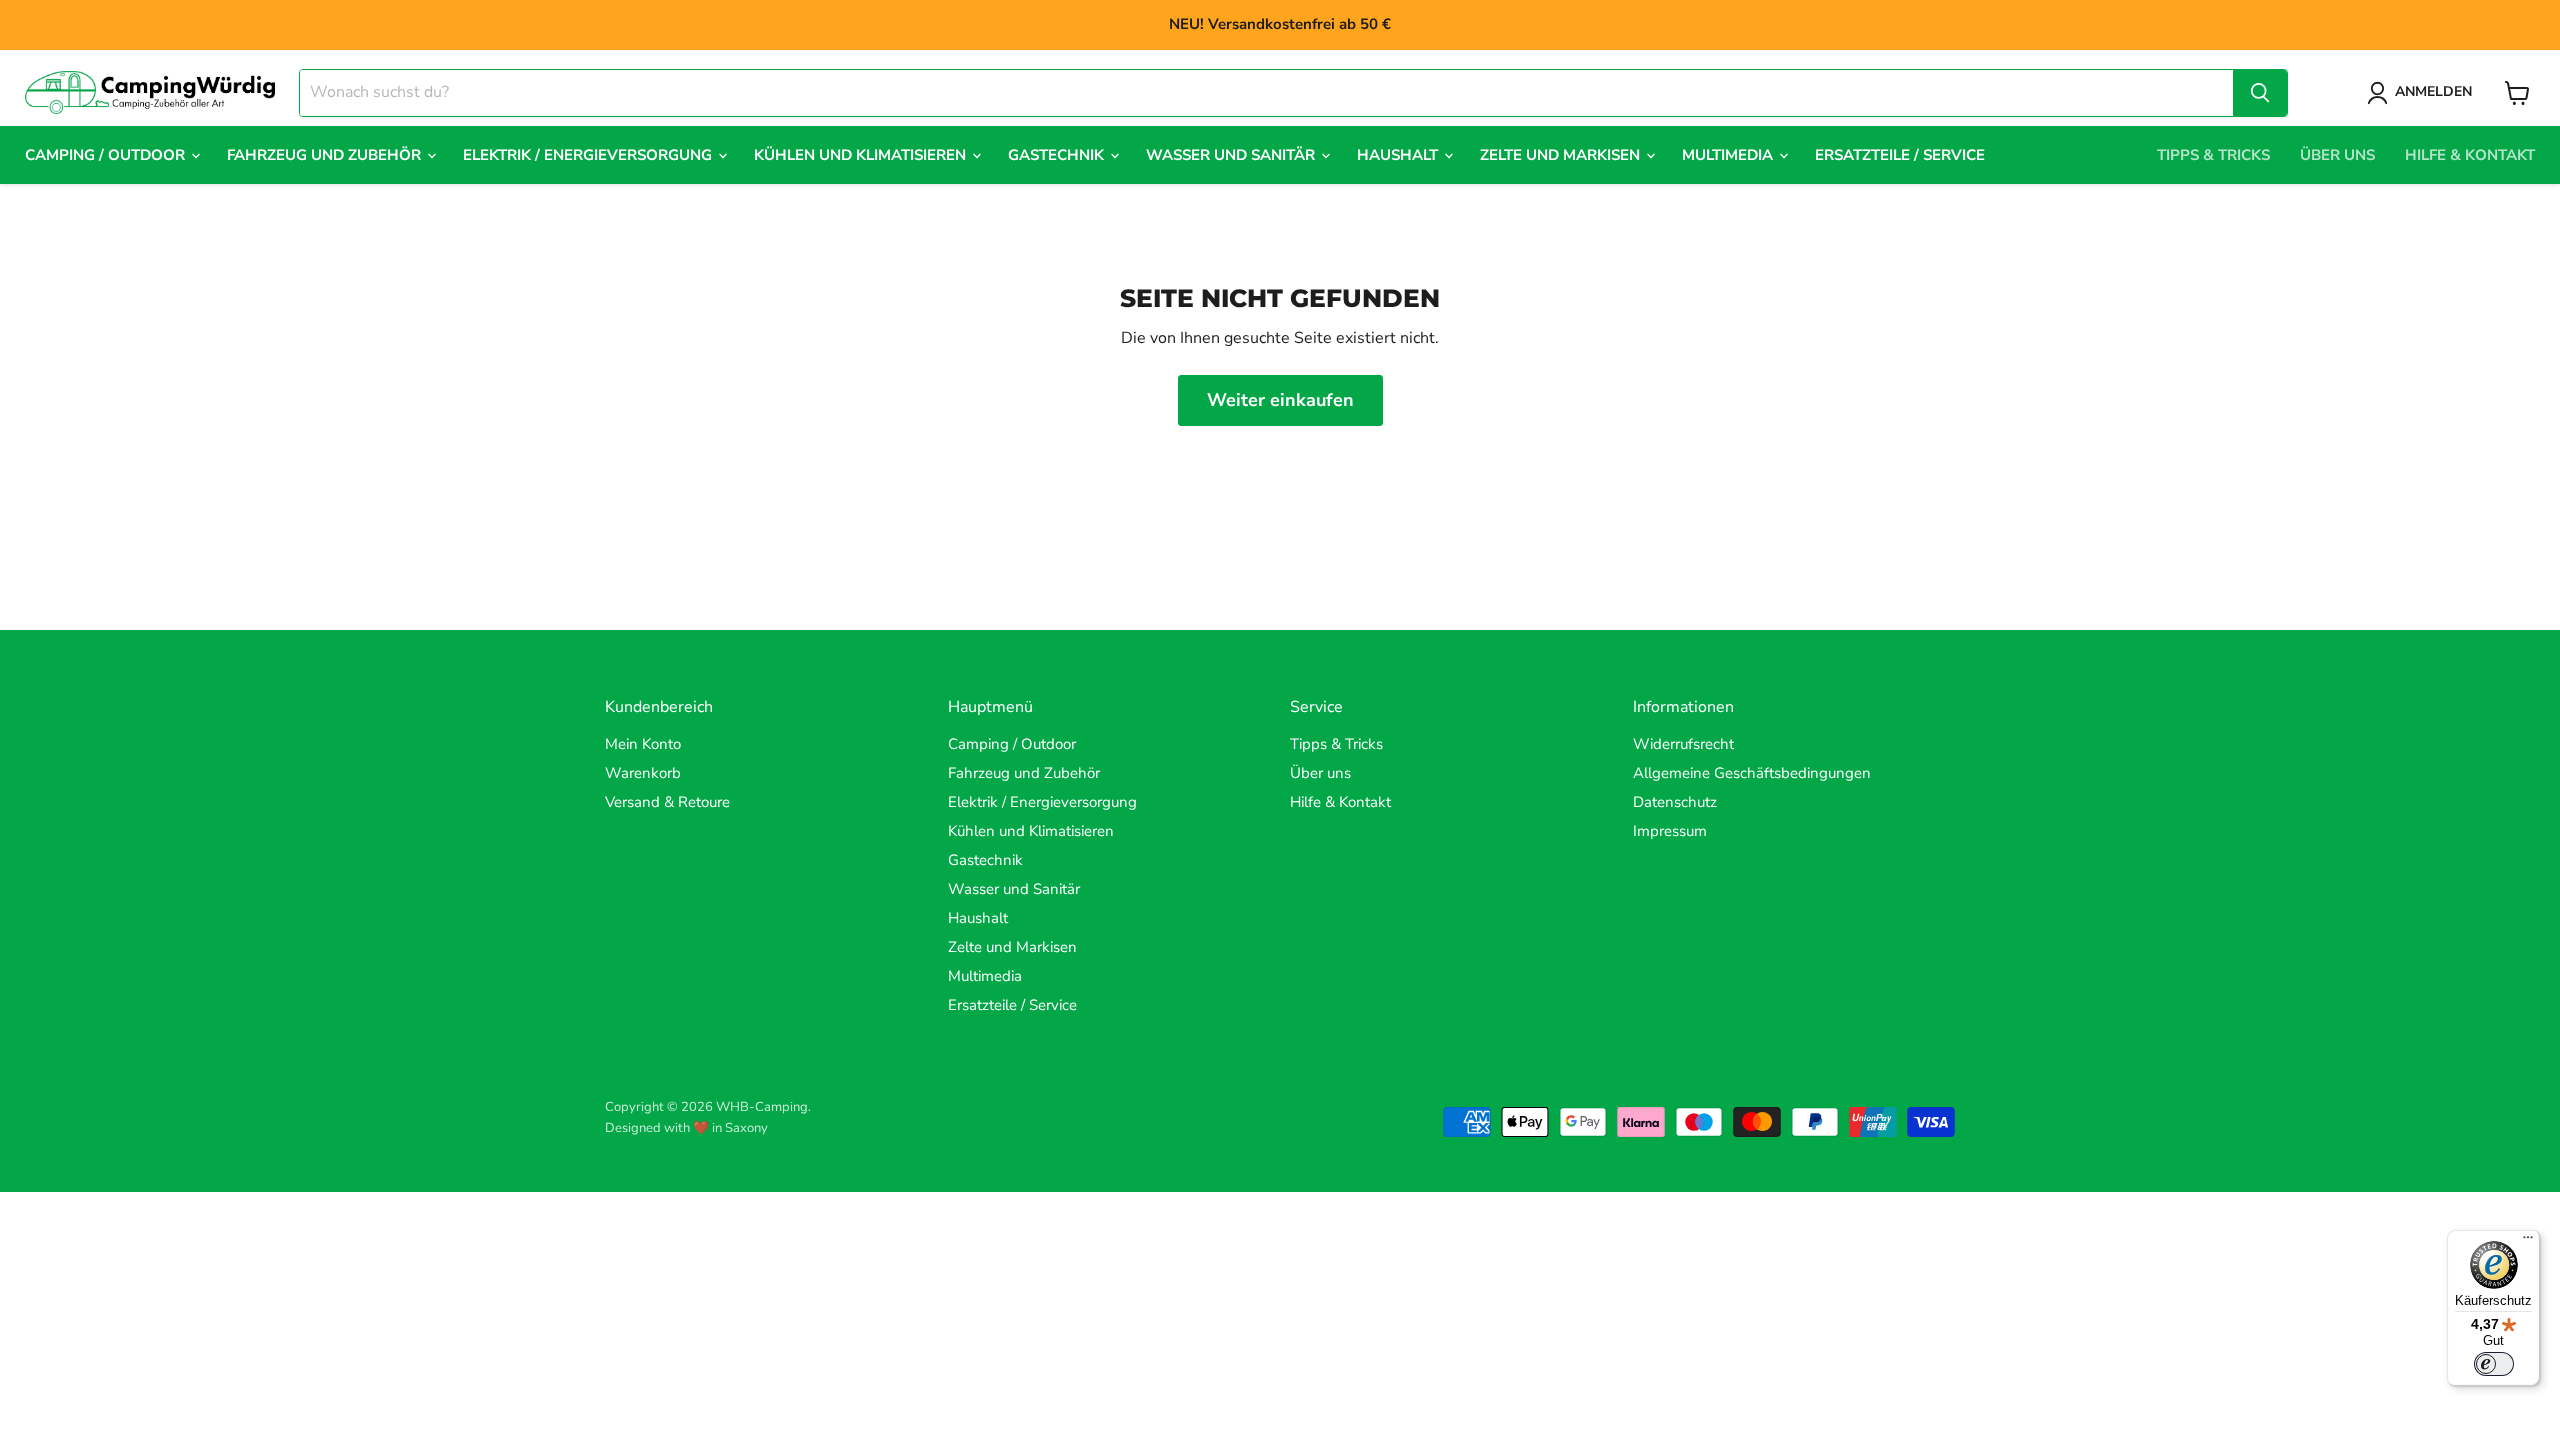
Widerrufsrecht (1683, 744)
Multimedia (1729, 155)
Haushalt (1399, 155)
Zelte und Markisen (1562, 155)
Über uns (2337, 155)
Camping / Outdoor (107, 155)
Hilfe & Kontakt (2470, 155)
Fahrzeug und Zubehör (326, 155)
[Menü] (2528, 1242)
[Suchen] (2260, 93)
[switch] (2494, 1364)
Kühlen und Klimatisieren (862, 155)
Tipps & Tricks (2213, 155)
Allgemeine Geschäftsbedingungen (1752, 773)
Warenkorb (643, 773)
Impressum (1670, 831)
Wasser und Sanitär (1232, 155)
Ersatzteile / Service (1900, 155)
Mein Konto (643, 744)
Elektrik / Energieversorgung (589, 155)
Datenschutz (1675, 802)
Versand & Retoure (667, 802)
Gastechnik (1058, 155)
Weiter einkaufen (1280, 400)
